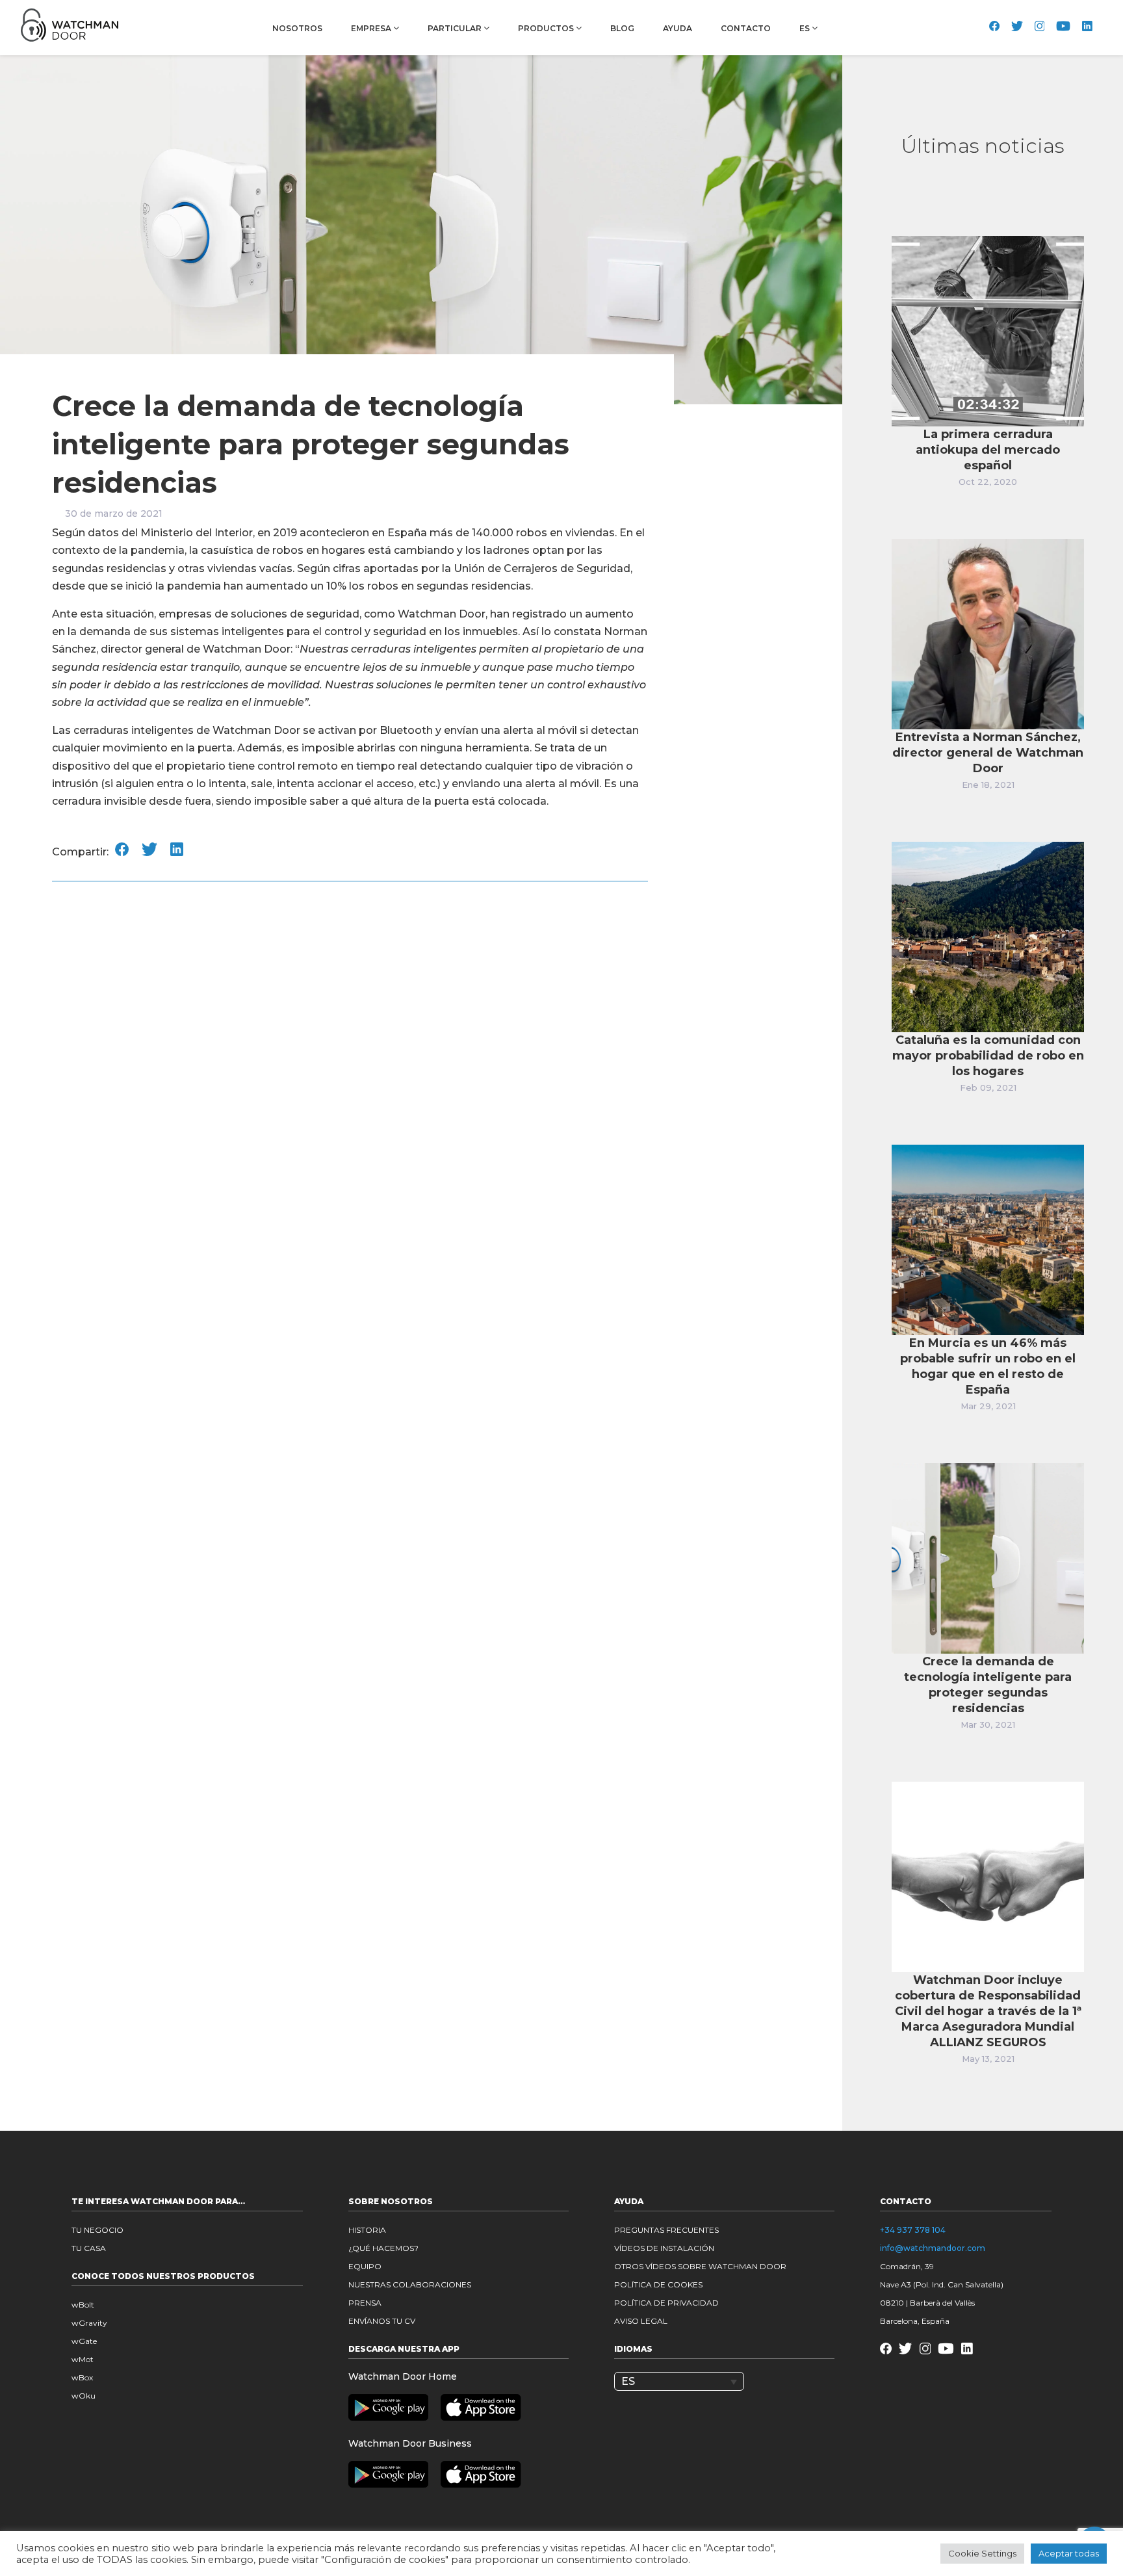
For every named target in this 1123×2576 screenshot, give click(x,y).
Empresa (372, 28)
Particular (456, 28)
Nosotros (297, 28)
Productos (547, 28)
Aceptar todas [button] (1069, 2553)
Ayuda (678, 28)
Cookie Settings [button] (982, 2553)
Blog (622, 28)
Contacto (746, 28)
